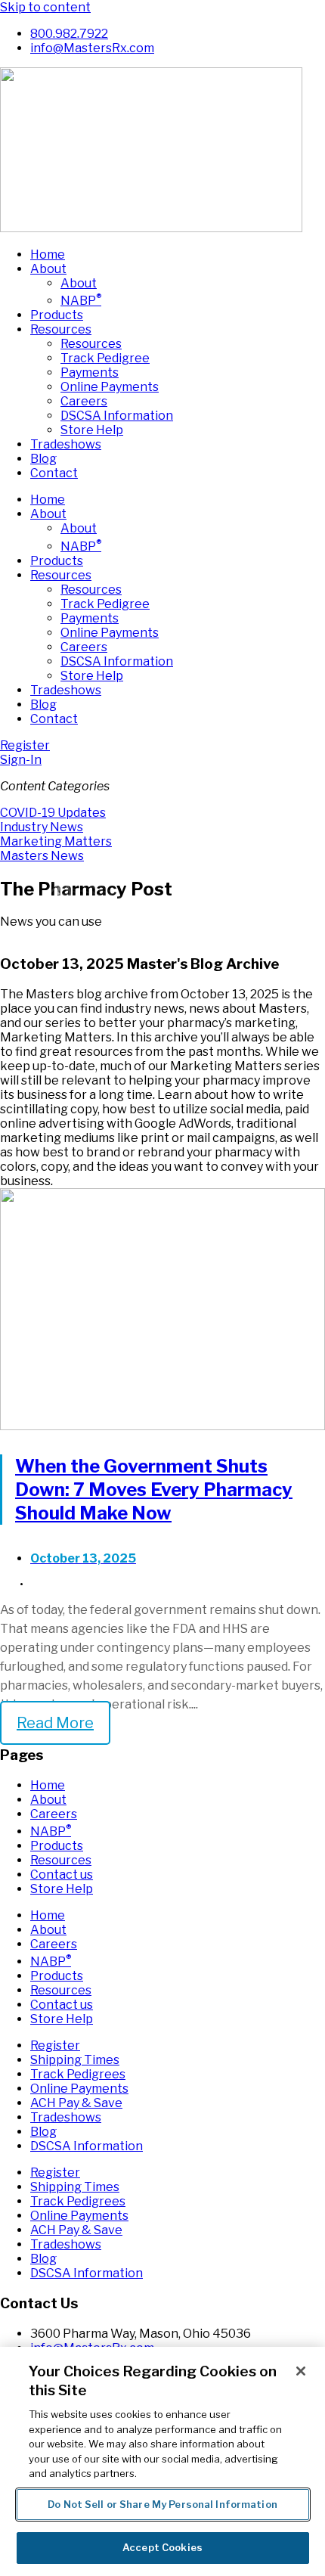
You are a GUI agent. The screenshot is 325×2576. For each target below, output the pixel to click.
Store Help (92, 430)
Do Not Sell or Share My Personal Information (162, 2504)
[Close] (301, 2371)
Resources (61, 329)
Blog (43, 459)
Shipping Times (75, 2060)
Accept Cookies (162, 2547)
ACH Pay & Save (76, 2103)
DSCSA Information (117, 416)
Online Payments (110, 387)
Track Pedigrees (78, 2074)
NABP (81, 301)
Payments (90, 372)
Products (57, 315)
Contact (54, 473)
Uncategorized (69, 1584)
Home (48, 254)
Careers (84, 401)
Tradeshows (66, 444)
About (48, 269)
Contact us (62, 1875)
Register (55, 2045)
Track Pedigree (105, 358)
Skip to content (45, 7)
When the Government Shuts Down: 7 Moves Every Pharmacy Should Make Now (154, 1490)
